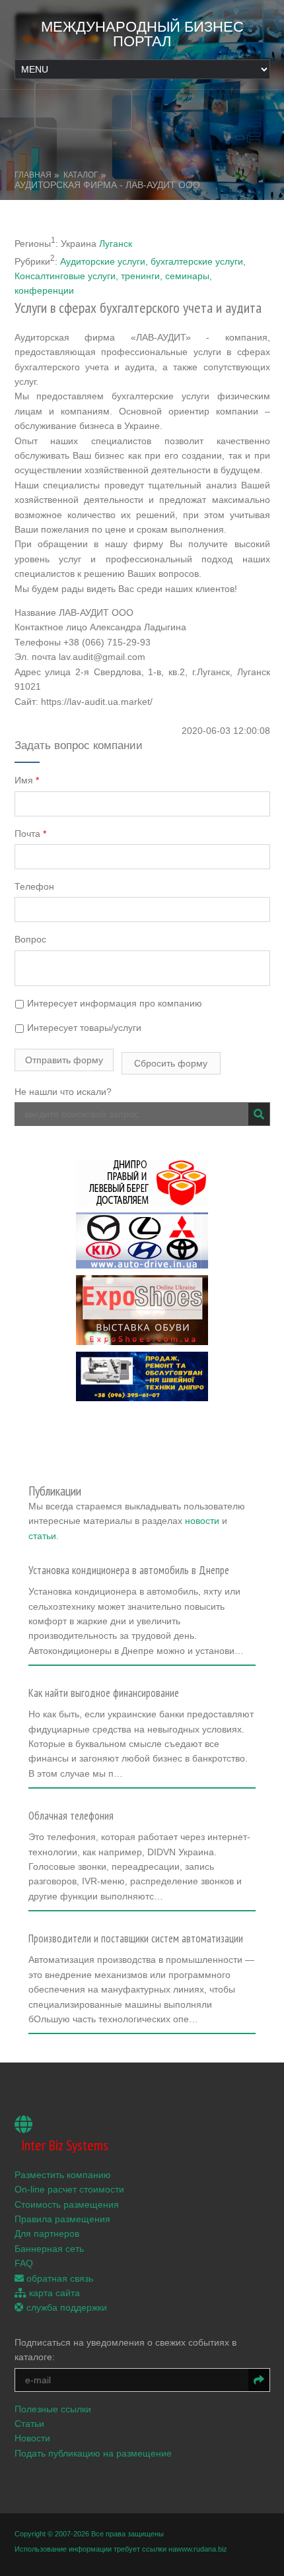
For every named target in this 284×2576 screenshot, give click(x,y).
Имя (27, 780)
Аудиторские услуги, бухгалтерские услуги (152, 261)
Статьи (29, 2424)
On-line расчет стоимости (69, 2189)
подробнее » (61, 1655)
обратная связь (58, 2278)
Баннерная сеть (49, 2249)
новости (202, 1521)
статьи (42, 1536)
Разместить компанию (63, 2175)
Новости (32, 2438)
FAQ (24, 2263)
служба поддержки (65, 2307)
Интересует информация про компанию (113, 1003)
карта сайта (53, 2293)
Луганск (116, 243)
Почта (30, 834)
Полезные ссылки (53, 2409)
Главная (33, 175)
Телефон (34, 886)
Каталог (81, 175)
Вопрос (30, 939)
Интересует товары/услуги (83, 1028)
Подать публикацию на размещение (93, 2453)
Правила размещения (62, 2219)
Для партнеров (47, 2233)
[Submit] (259, 1114)
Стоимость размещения (67, 2204)
